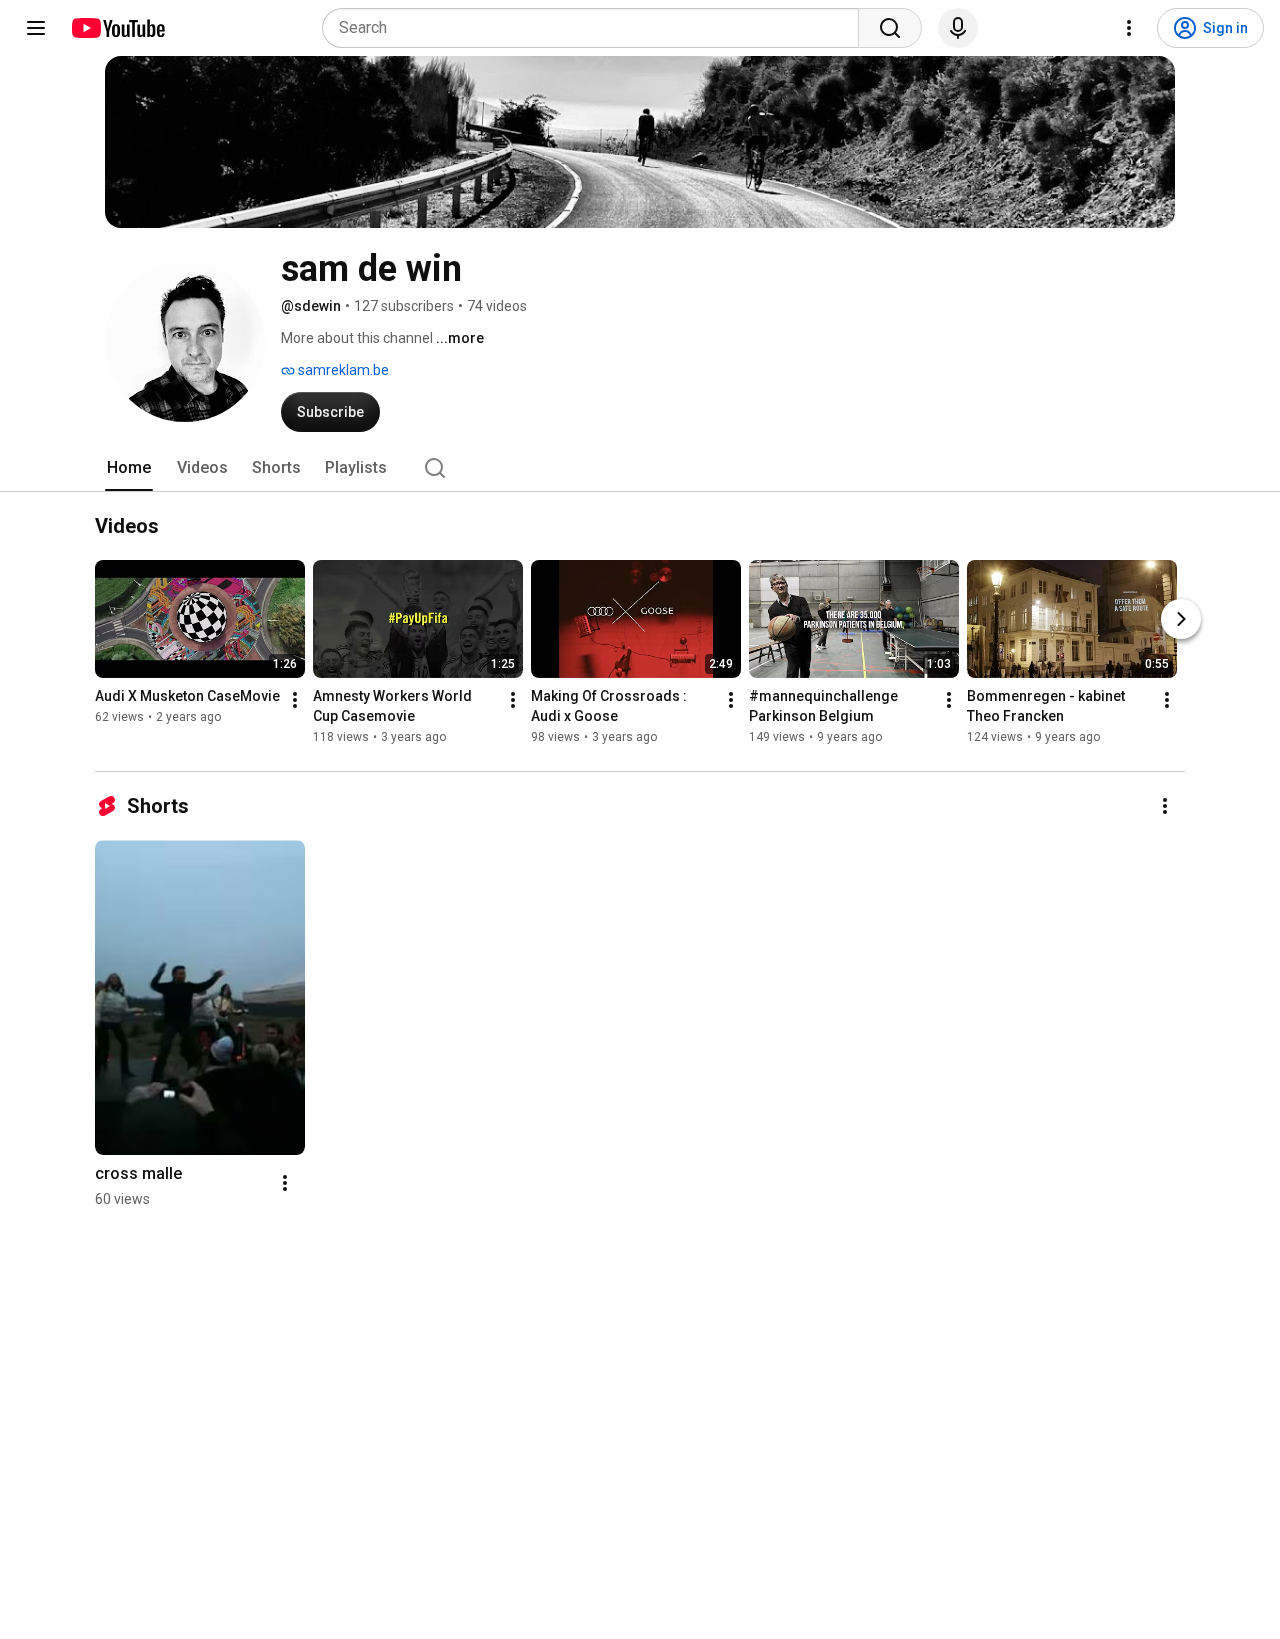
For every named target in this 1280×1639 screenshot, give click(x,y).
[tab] (129, 468)
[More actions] (295, 701)
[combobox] (596, 28)
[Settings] (1129, 28)
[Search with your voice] (958, 28)
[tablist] (640, 468)
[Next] (1181, 620)
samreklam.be (342, 370)
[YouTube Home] (117, 28)
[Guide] (36, 28)
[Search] (890, 28)
